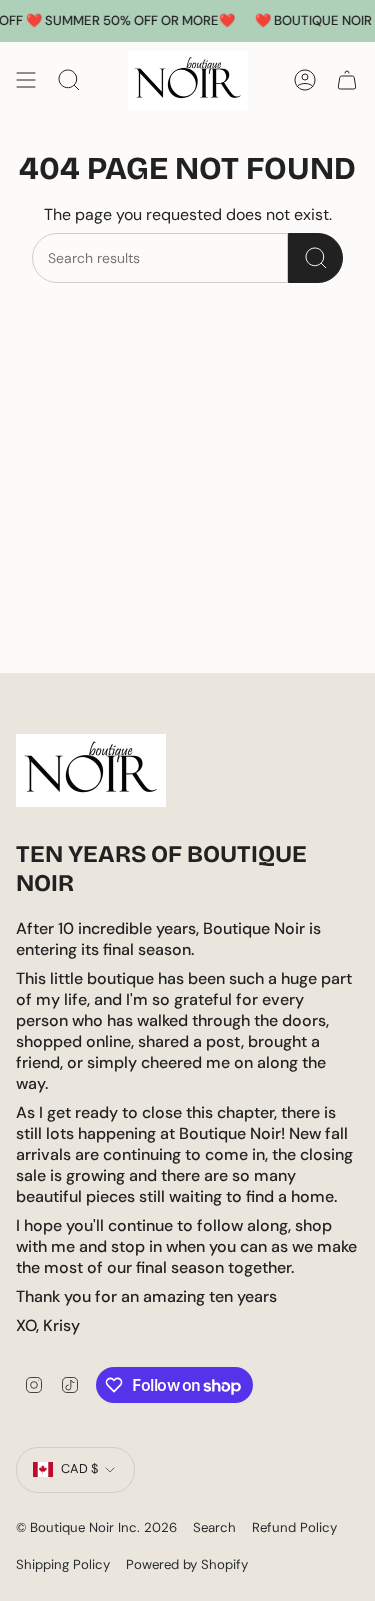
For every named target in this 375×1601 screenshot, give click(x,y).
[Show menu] (26, 80)
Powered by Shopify (187, 1564)
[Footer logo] (91, 770)
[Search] (315, 258)
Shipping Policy (63, 1564)
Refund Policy (294, 1527)
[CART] (347, 80)
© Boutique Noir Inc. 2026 (96, 1527)
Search (214, 1527)
